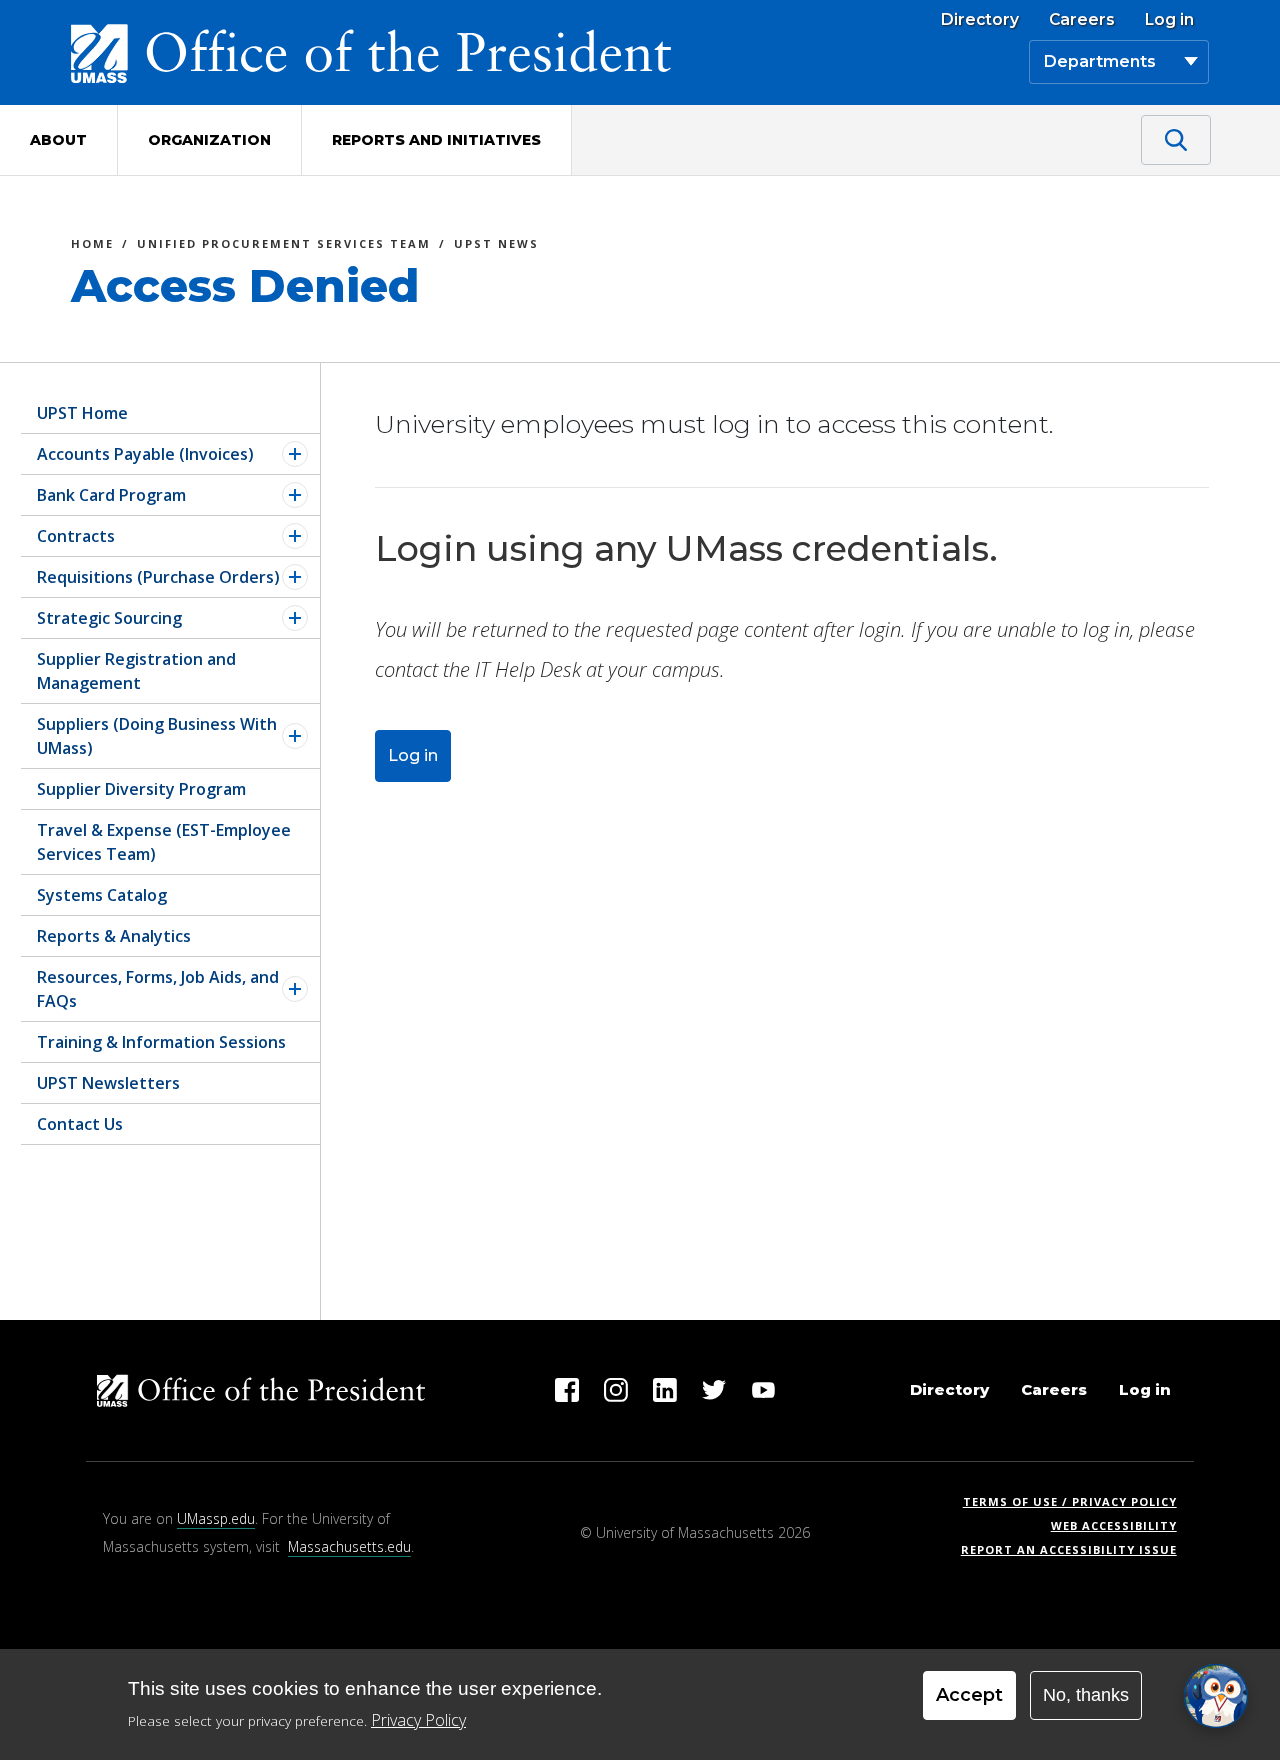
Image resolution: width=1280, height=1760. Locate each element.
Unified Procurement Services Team (284, 246)
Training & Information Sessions (161, 1042)
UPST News (496, 246)
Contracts (76, 536)
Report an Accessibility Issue (1076, 1549)
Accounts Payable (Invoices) (145, 454)
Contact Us (80, 1124)
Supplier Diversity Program (141, 789)
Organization (209, 140)
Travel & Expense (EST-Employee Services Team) (164, 842)
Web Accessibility (1114, 1525)
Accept (969, 1695)
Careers (1082, 20)
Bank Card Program (111, 495)
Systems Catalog (102, 895)
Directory (980, 20)
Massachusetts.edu (349, 1546)
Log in (1169, 20)
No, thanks (1086, 1695)
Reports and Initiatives (436, 140)
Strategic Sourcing (109, 618)
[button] (1216, 1696)
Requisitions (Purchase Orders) (158, 577)
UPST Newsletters (108, 1083)
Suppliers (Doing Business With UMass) (157, 736)
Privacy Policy (418, 1720)
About (58, 140)
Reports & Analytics (114, 936)
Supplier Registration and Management (136, 671)
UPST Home (82, 413)
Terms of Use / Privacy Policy (1076, 1501)
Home (92, 246)
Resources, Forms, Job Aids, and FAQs (158, 989)
